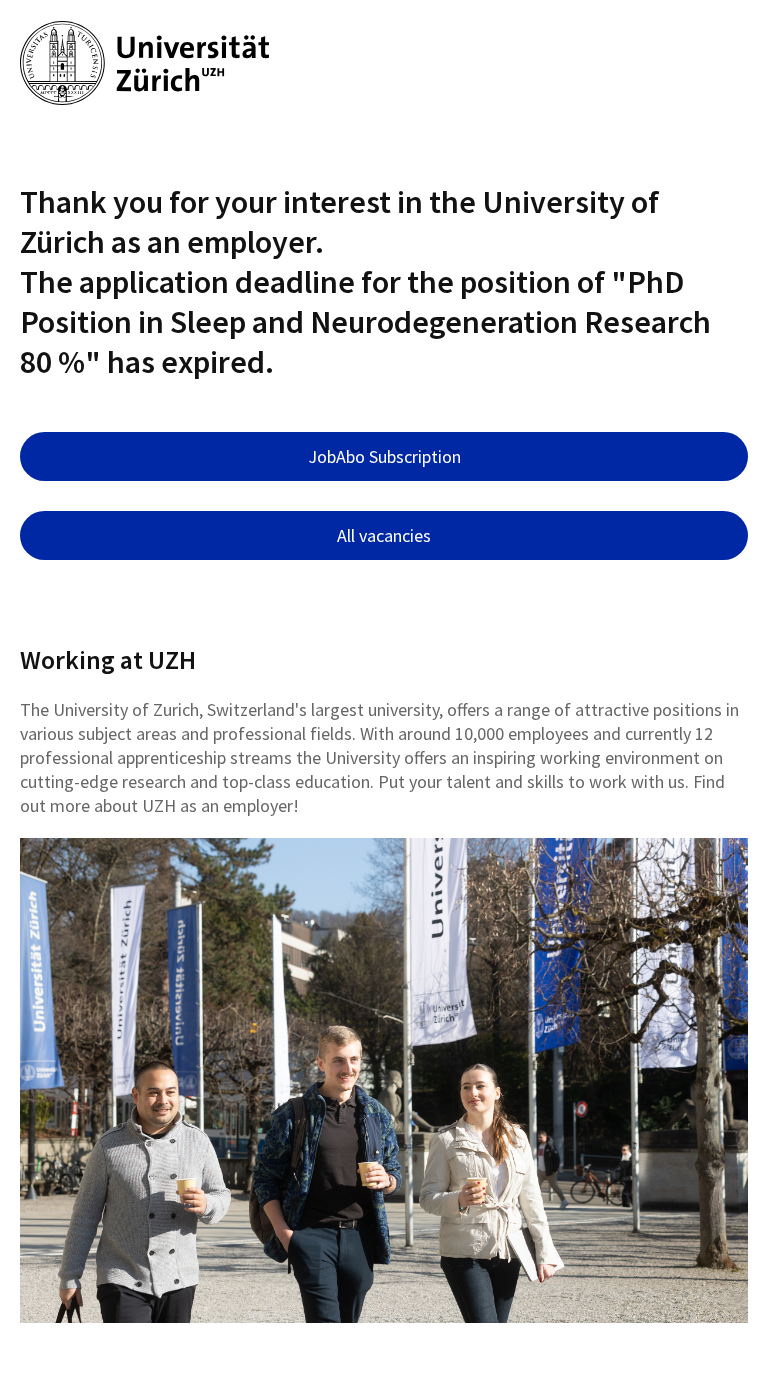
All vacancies (384, 535)
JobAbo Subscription (384, 456)
